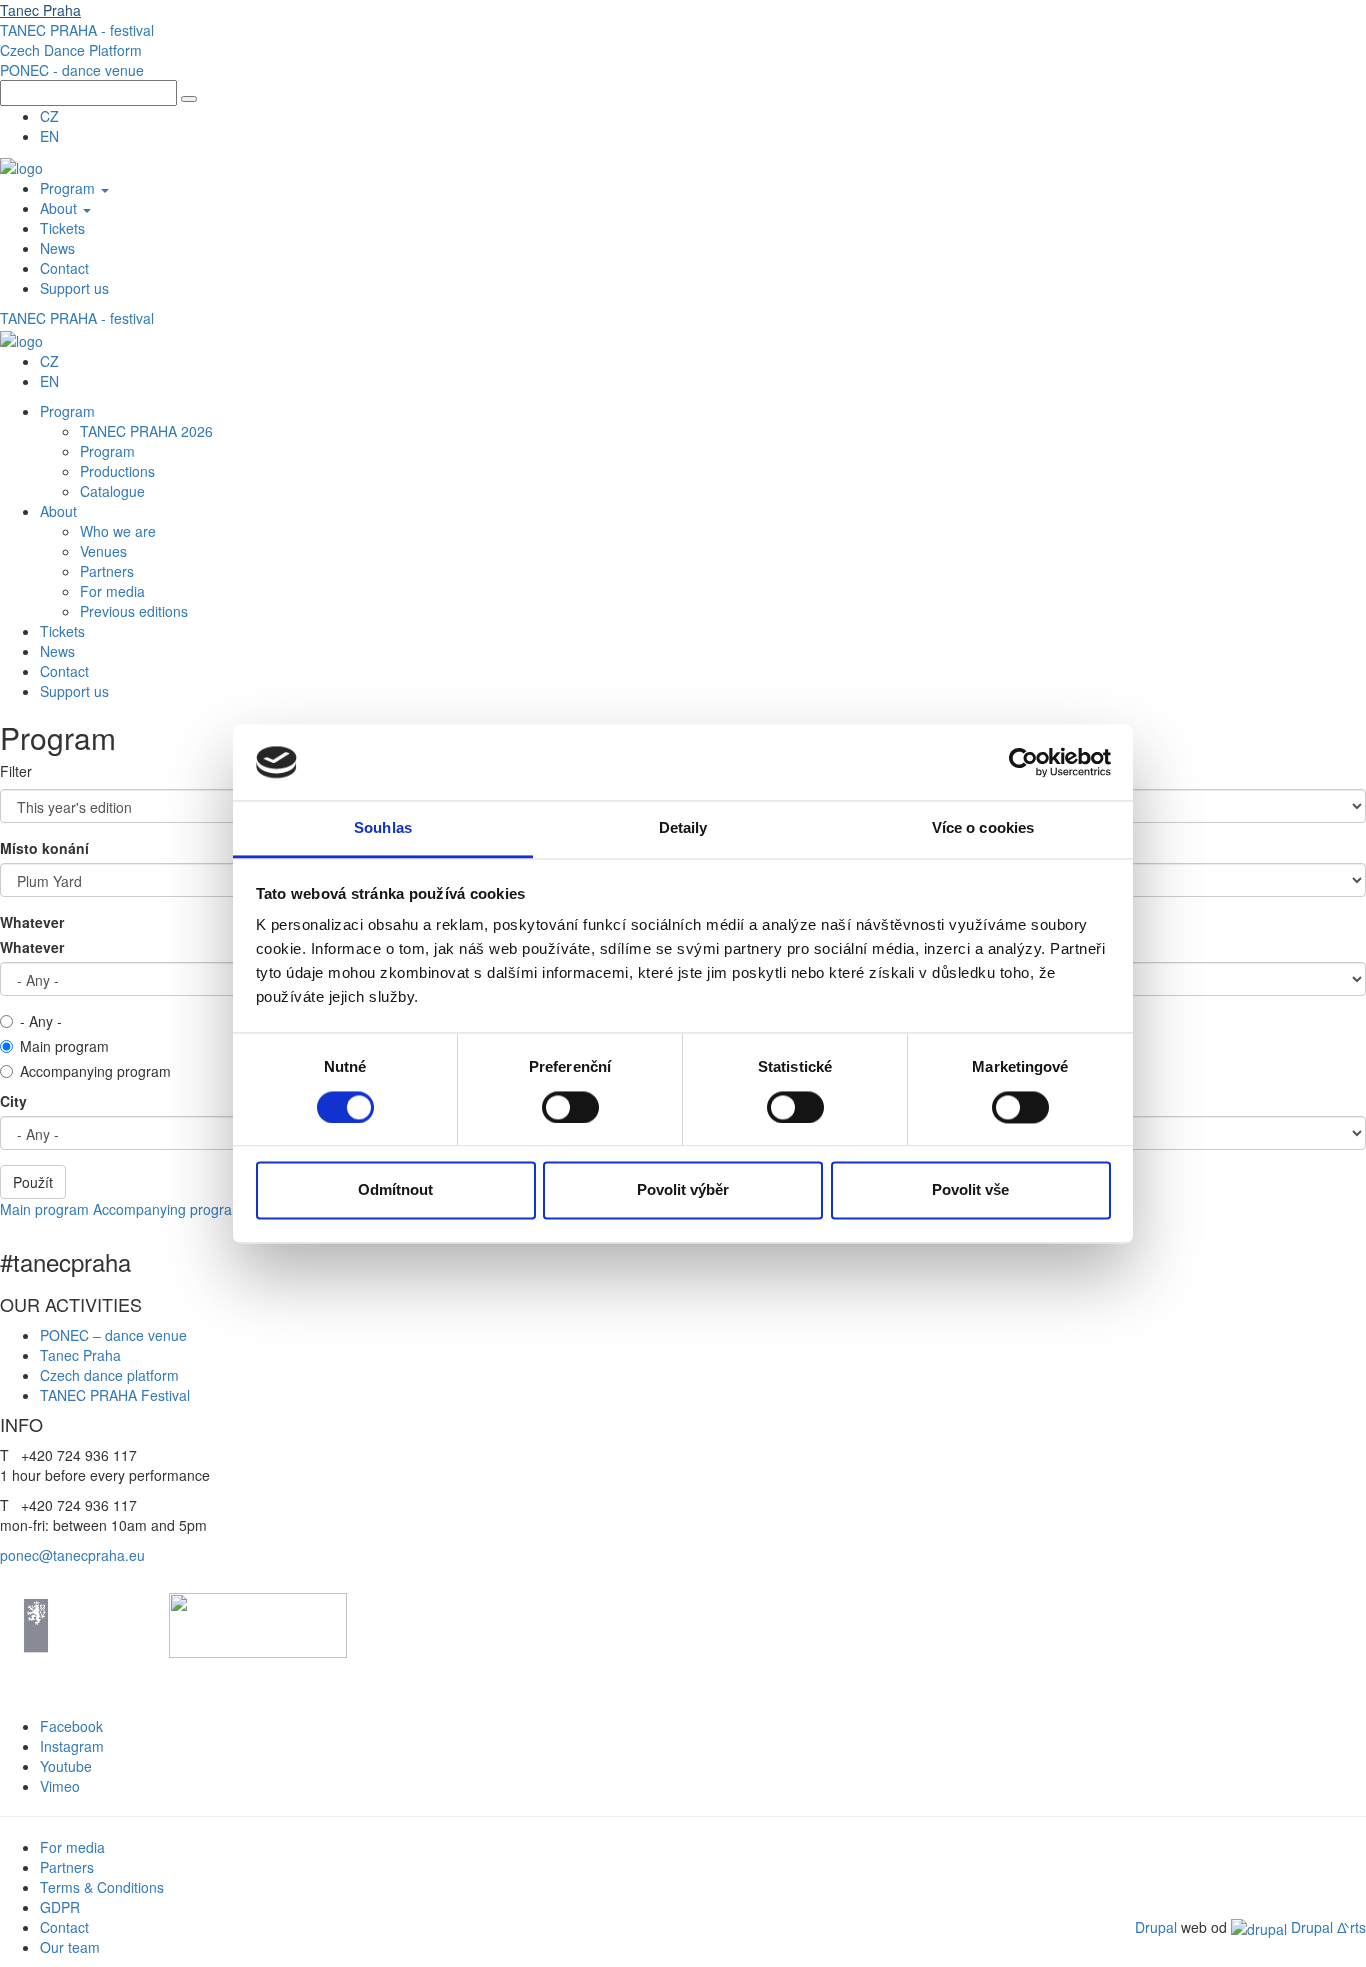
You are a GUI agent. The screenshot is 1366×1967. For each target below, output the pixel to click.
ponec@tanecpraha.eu (72, 1555)
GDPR (60, 1907)
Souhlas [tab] (383, 828)
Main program (64, 1046)
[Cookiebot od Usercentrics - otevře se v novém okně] (1023, 762)
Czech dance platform (109, 1375)
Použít (33, 1182)
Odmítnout (395, 1190)
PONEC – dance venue (113, 1335)
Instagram (72, 1746)
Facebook (71, 1726)
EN (49, 136)
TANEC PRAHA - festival (77, 30)
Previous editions (134, 611)
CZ (49, 116)
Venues (103, 551)
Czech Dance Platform (71, 50)
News (57, 248)
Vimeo (60, 1786)
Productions (117, 471)
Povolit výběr (683, 1190)
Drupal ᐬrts (1326, 1927)
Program (69, 188)
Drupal (1156, 1927)
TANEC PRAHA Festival (115, 1395)
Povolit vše (970, 1190)
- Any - (41, 1021)
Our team (70, 1947)
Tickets (62, 228)
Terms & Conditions (104, 1887)
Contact (64, 268)
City (13, 1101)
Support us (74, 288)
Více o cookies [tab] (983, 828)
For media (112, 591)
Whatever (32, 922)
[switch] (570, 1107)
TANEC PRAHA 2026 (146, 431)
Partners (107, 571)
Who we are (118, 531)
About (60, 208)
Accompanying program (95, 1071)
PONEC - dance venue (72, 70)
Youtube (66, 1766)
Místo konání (44, 848)
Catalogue (112, 491)
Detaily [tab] (683, 828)
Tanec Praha (40, 10)
